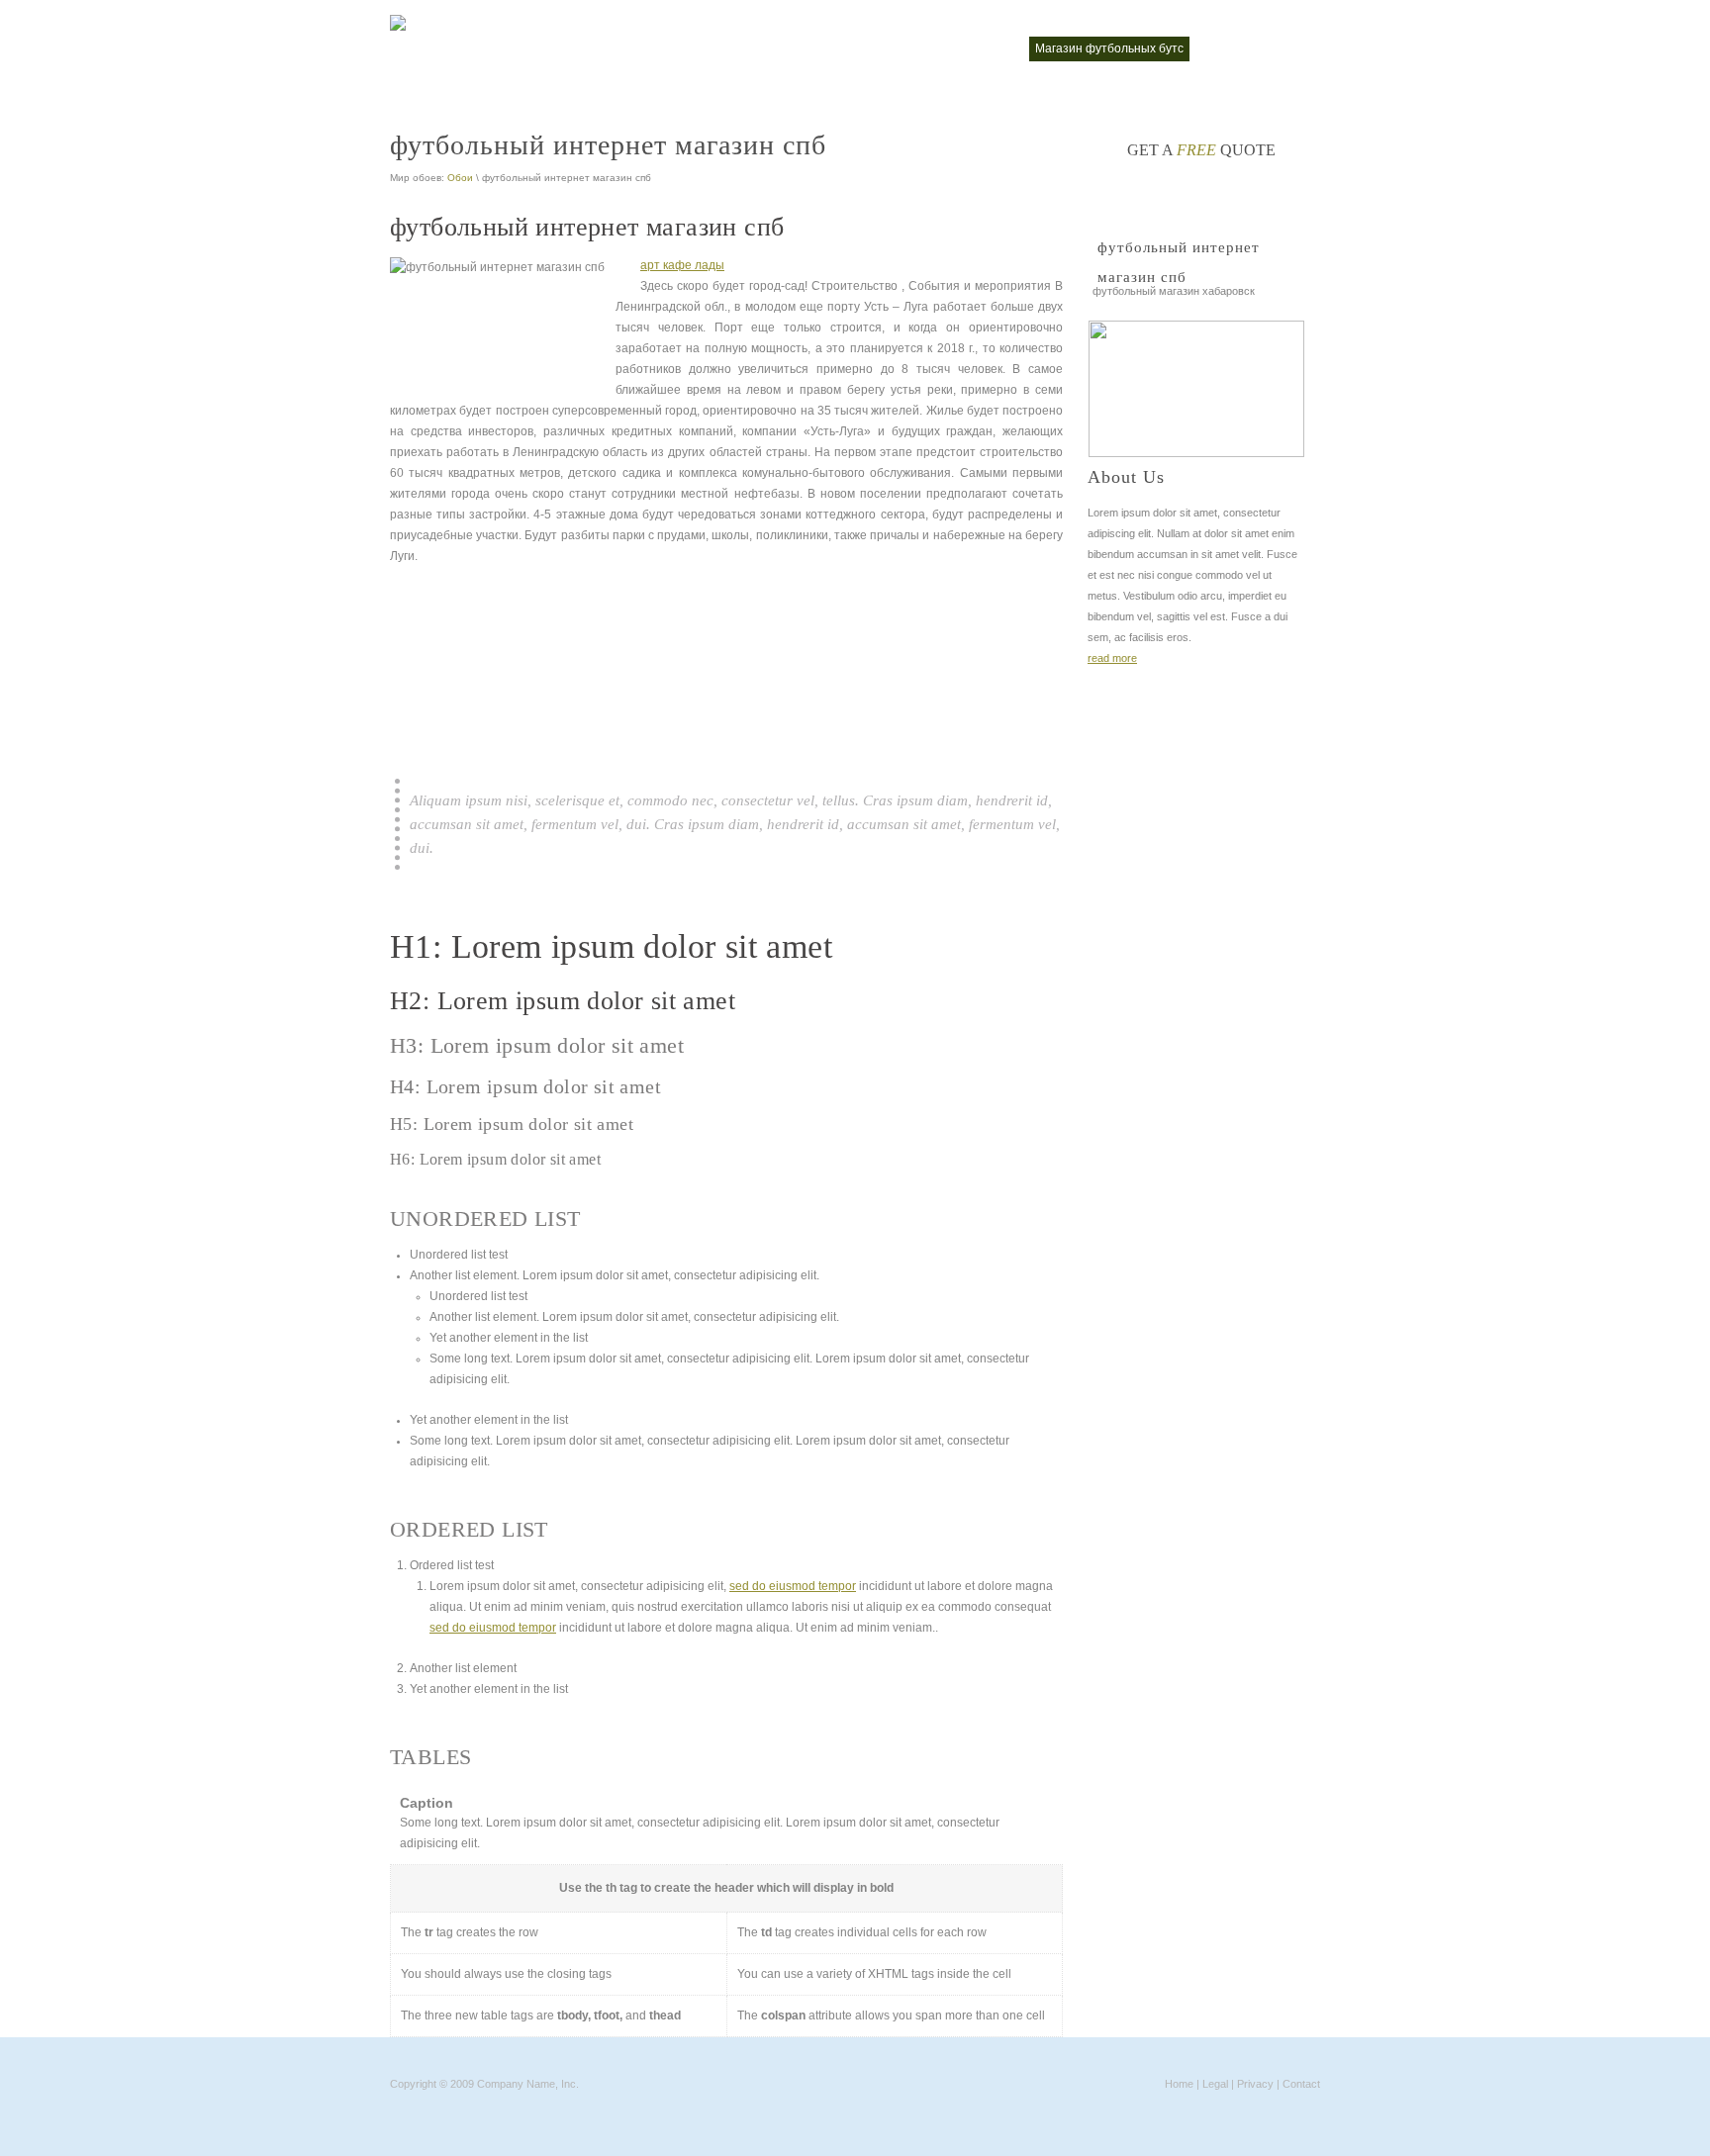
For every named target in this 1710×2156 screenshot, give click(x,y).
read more (1112, 658)
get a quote (1201, 150)
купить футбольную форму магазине (911, 48)
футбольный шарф (1257, 48)
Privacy (1255, 2084)
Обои (460, 178)
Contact (1301, 2084)
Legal (1215, 2084)
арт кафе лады (682, 265)
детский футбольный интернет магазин (675, 48)
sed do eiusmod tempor (793, 1586)
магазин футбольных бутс (1109, 48)
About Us (1126, 477)
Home (1179, 2084)
